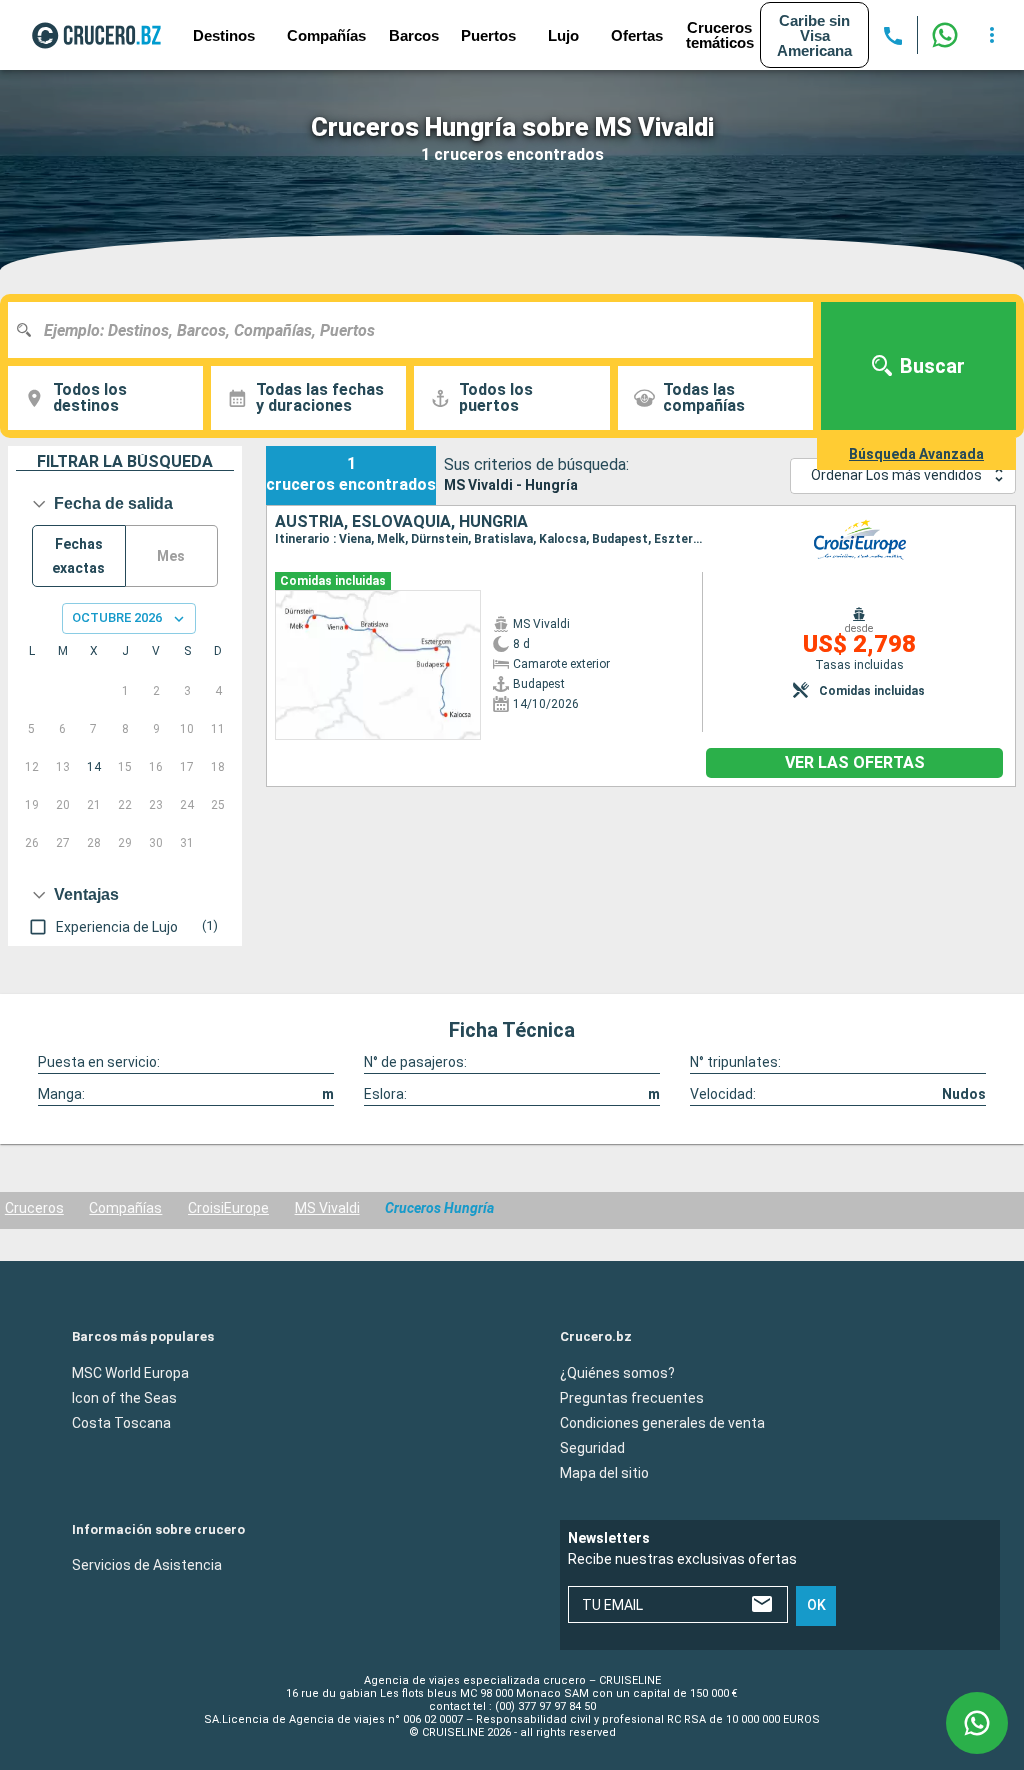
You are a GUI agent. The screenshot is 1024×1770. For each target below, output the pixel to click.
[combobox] (418, 330)
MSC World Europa (130, 1372)
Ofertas (637, 35)
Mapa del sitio (604, 1472)
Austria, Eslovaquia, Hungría (401, 522)
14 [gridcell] (94, 767)
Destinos (224, 35)
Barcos (414, 35)
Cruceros (34, 1208)
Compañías (125, 1208)
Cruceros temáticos (720, 35)
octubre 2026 (117, 617)
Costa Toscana (121, 1422)
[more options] (992, 35)
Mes (171, 556)
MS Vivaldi (327, 1208)
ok (816, 1605)
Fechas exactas (78, 556)
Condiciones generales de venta (662, 1422)
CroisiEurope (228, 1208)
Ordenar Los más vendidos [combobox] (896, 475)
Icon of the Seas (124, 1397)
